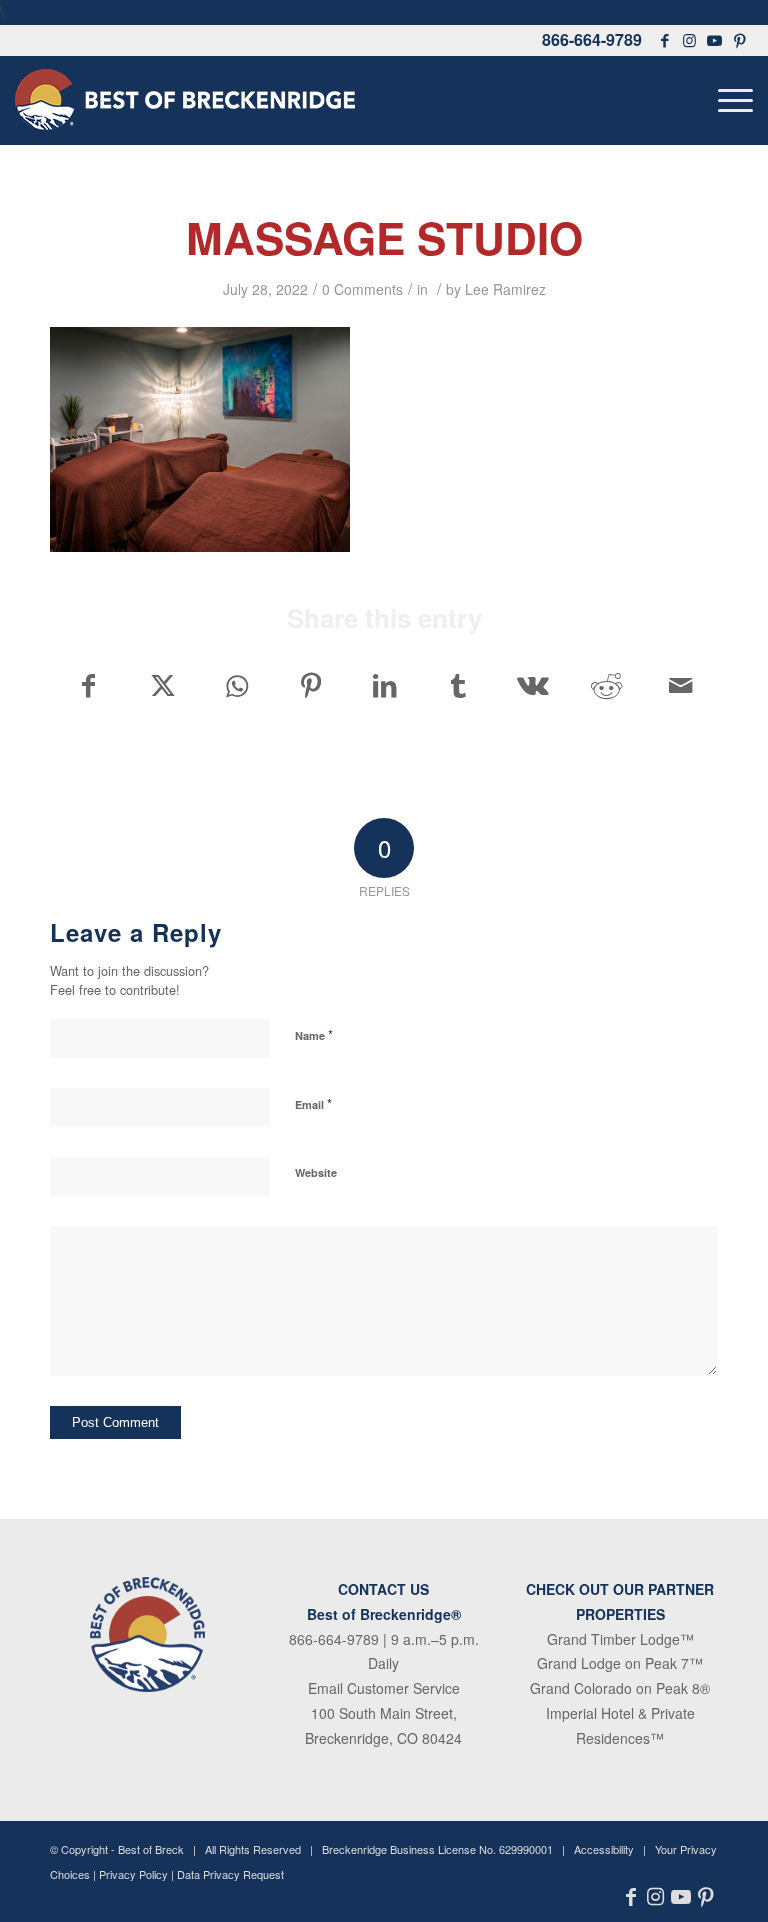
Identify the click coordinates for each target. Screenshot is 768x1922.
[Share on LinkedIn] (384, 685)
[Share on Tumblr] (458, 685)
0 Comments (362, 289)
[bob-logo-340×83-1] (185, 100)
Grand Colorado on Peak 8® (620, 1688)
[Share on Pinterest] (310, 685)
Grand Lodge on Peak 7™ (620, 1663)
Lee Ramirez (505, 289)
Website (316, 1172)
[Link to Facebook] (665, 40)
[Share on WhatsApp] (236, 685)
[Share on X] (162, 685)
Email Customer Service (384, 1688)
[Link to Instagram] (690, 40)
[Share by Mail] (680, 685)
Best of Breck (151, 1849)
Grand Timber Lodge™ (620, 1639)
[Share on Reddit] (606, 685)
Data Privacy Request (230, 1874)
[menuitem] (730, 100)
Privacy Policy (133, 1874)
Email (313, 1103)
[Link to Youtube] (715, 40)
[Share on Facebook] (88, 685)
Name (314, 1034)
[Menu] (730, 100)
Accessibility (604, 1849)
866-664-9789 (592, 39)
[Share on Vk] (532, 685)
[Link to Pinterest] (740, 40)
